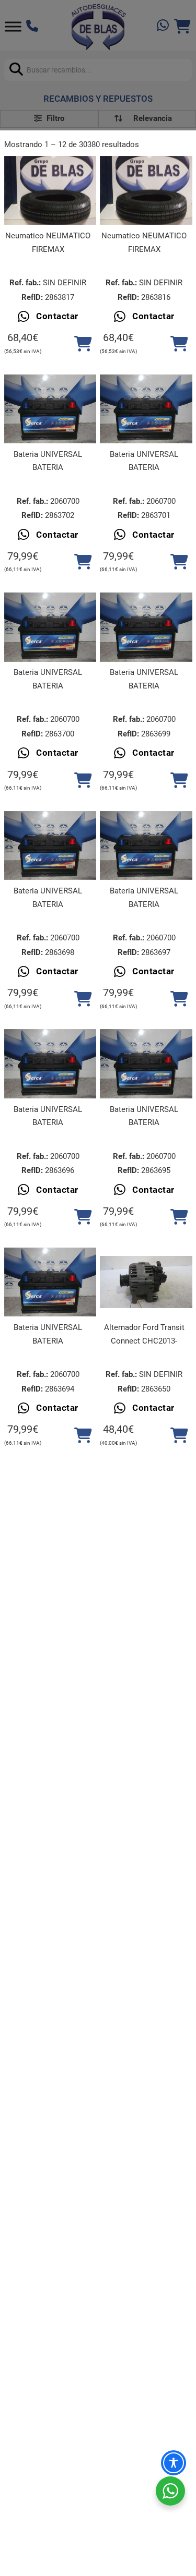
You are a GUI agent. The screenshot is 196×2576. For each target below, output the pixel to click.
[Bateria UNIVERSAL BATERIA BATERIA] (50, 409)
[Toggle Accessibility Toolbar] (174, 2463)
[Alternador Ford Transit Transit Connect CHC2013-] (146, 1282)
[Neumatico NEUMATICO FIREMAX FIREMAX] (50, 190)
